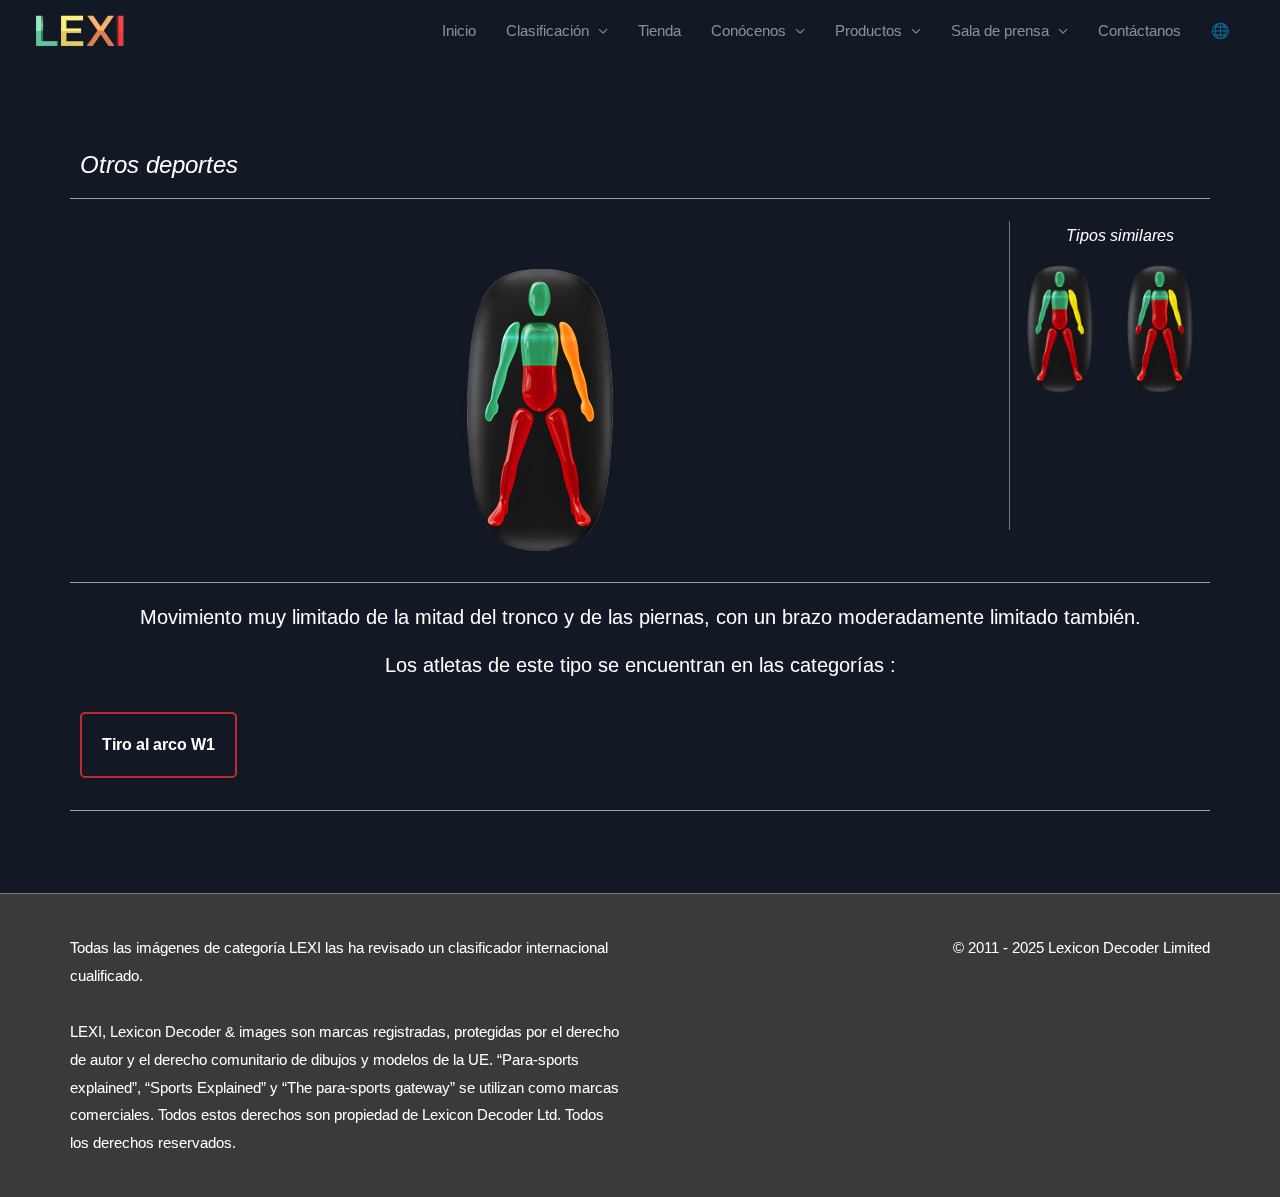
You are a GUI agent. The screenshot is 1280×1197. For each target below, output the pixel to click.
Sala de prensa (1000, 30)
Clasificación (547, 30)
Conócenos (748, 30)
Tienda (659, 30)
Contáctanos (1139, 30)
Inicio (459, 30)
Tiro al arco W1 (158, 744)
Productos (868, 30)
